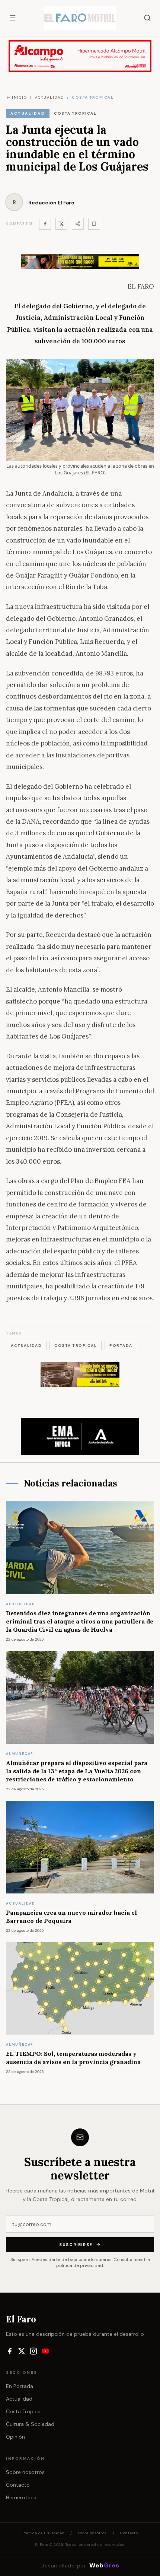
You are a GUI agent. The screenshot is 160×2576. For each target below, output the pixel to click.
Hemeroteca (21, 2497)
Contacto (18, 2485)
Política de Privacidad (43, 2533)
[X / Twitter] (22, 2351)
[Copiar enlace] (94, 224)
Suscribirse (76, 2245)
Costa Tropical (24, 2411)
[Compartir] (78, 224)
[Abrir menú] (13, 18)
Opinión (15, 2437)
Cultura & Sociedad (30, 2424)
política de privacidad (80, 2265)
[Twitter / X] (61, 224)
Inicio (19, 97)
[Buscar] (147, 18)
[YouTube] (45, 2351)
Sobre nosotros (25, 2472)
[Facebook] (45, 224)
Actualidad (19, 2399)
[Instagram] (33, 2351)
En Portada (20, 2386)
